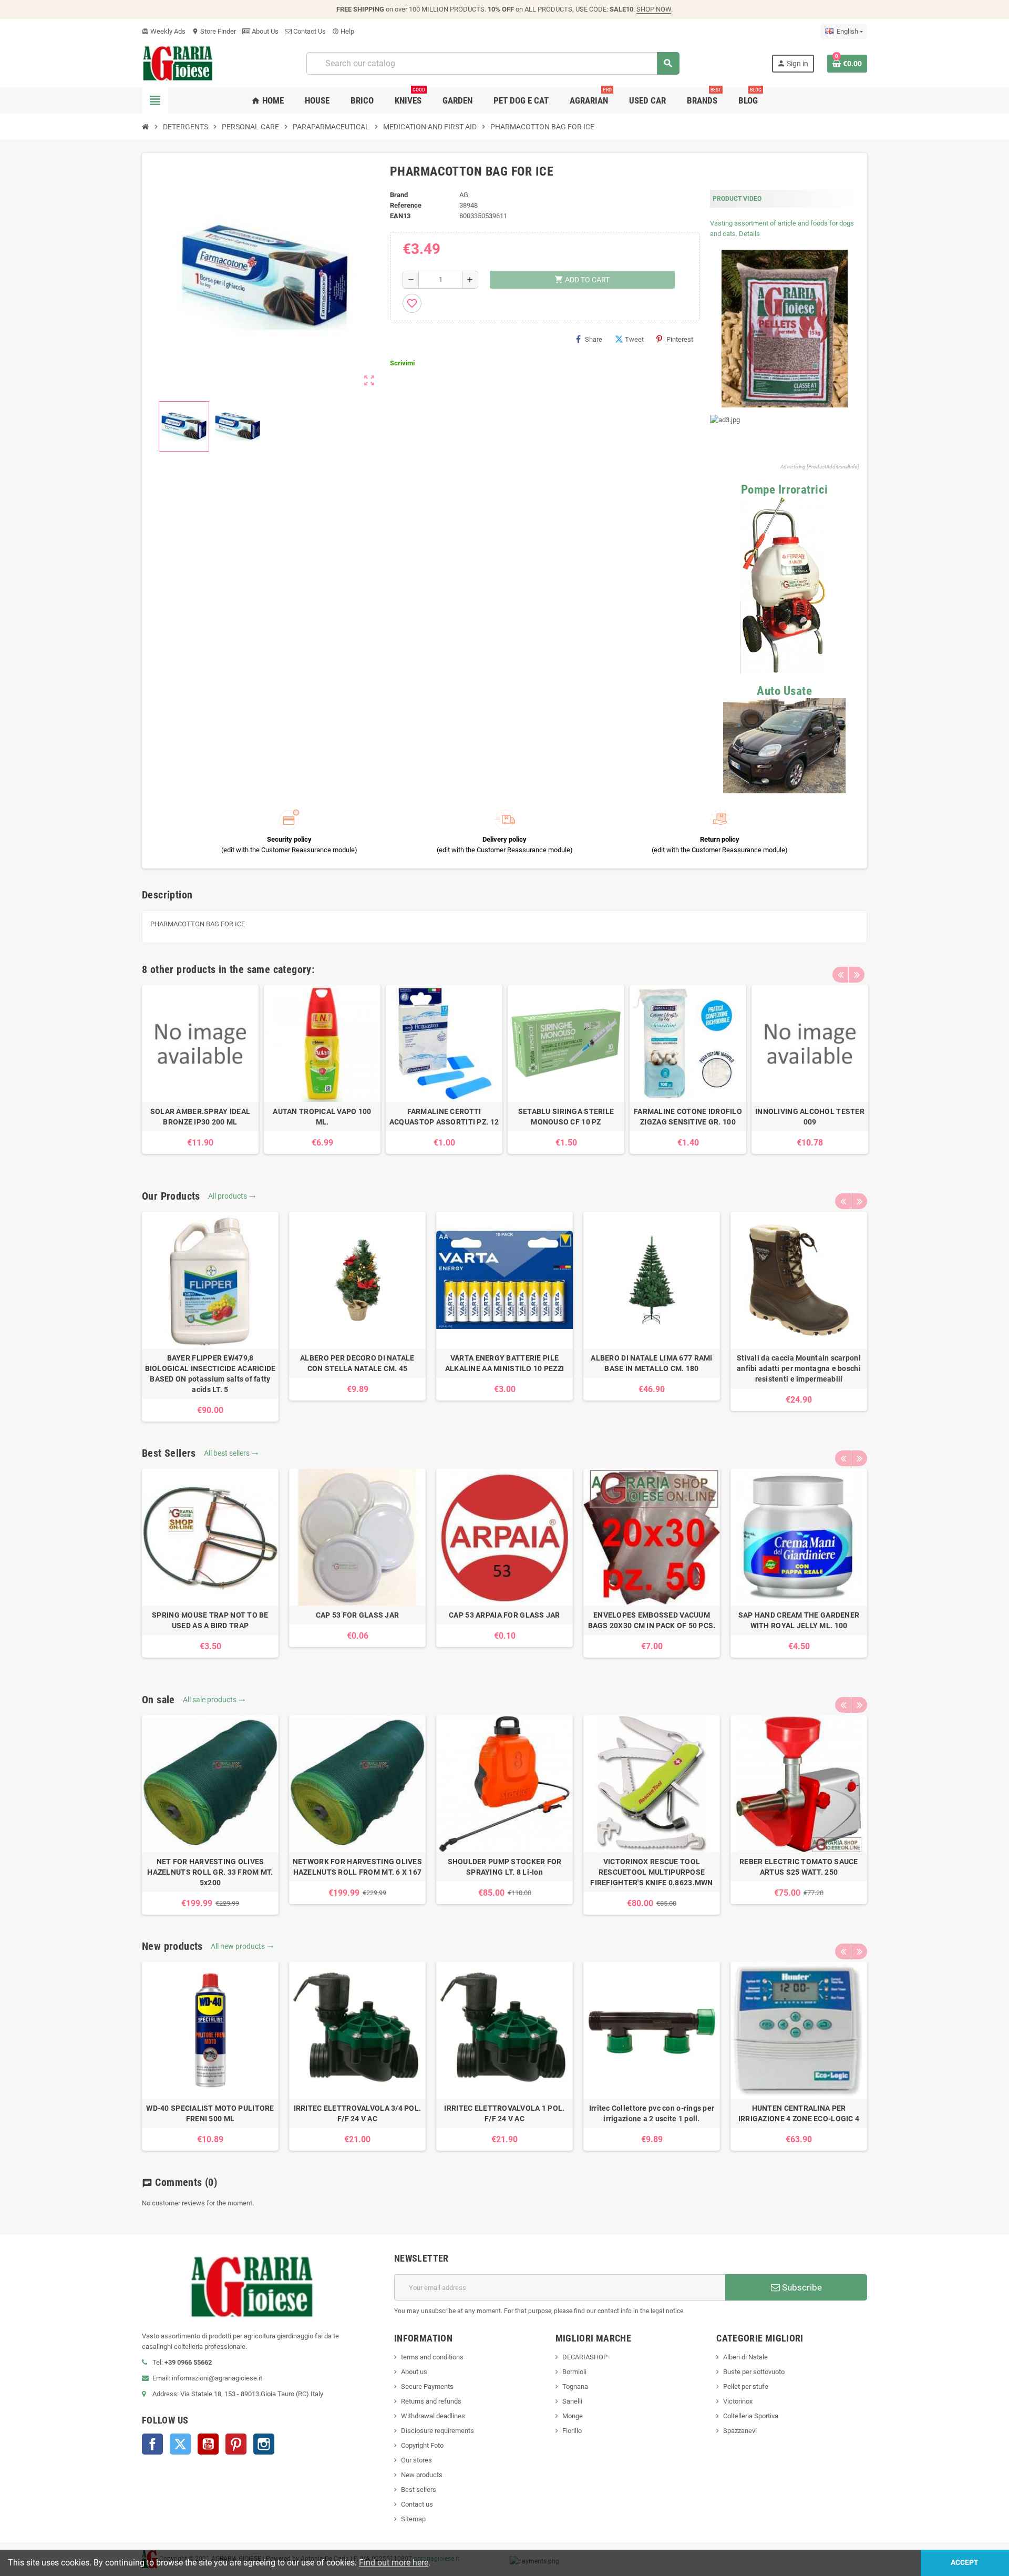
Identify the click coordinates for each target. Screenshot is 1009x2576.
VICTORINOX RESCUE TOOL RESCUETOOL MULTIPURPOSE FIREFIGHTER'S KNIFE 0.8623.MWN (651, 1872)
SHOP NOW (654, 9)
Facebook (152, 2444)
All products (232, 1196)
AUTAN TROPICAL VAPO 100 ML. (322, 1117)
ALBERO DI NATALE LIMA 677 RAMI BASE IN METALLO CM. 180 (651, 1363)
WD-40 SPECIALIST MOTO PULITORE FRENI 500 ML (210, 2113)
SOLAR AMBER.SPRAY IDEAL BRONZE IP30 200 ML (200, 1117)
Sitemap (413, 2519)
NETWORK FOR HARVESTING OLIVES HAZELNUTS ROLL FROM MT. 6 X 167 (357, 1867)
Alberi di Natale (745, 2357)
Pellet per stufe (746, 2386)
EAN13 (400, 216)
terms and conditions (432, 2357)
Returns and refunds (431, 2401)
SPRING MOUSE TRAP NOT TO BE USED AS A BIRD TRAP (210, 1620)
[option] (200, 1070)
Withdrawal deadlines (433, 2416)
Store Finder (214, 31)
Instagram (264, 2444)
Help (343, 31)
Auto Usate (784, 691)
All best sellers (231, 1453)
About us (414, 2372)
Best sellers (419, 2490)
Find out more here (394, 2563)
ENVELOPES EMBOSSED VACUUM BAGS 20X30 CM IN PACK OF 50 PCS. (652, 1620)
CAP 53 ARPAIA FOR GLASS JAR (504, 1615)
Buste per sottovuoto (754, 2372)
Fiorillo (572, 2431)
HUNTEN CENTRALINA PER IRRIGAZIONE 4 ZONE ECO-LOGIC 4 (799, 2113)
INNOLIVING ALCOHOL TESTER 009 (810, 1117)
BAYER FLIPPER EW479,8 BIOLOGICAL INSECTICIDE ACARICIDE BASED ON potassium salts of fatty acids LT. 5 (210, 1374)
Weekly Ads (164, 31)
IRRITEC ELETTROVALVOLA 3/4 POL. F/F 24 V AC (358, 2113)
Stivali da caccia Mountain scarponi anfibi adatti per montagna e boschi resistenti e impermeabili (799, 1368)
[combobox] (493, 63)
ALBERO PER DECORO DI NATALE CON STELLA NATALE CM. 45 (357, 1363)
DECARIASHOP (585, 2357)
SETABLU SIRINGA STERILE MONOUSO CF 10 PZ (566, 1117)
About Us (264, 31)
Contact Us (309, 31)
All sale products (214, 1700)
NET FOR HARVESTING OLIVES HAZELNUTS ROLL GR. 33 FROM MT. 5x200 (210, 1872)
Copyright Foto (422, 2445)
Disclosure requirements (437, 2431)
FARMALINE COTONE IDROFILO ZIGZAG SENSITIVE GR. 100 (688, 1117)
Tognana (575, 2386)
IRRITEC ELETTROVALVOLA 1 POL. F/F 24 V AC (504, 2113)
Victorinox (738, 2401)
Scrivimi (402, 363)
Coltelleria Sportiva (751, 2416)
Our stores (416, 2460)
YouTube (208, 2444)
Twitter (180, 2444)
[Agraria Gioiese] (178, 63)
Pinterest (680, 339)
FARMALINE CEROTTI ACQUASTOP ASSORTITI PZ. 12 (444, 1117)
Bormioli (574, 2372)
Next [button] (857, 975)
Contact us (417, 2504)
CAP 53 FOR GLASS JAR (358, 1615)
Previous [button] (840, 975)
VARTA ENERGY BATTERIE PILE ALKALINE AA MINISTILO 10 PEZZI (504, 1363)
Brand (399, 195)
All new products (242, 1946)
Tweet (634, 339)
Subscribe (801, 2287)
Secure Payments (427, 2386)
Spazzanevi (740, 2431)
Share (594, 339)
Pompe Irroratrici (785, 490)
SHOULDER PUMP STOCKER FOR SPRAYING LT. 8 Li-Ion (505, 1867)
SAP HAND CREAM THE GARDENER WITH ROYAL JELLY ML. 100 (799, 1620)
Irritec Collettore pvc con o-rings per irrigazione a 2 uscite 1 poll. (652, 2113)
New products (422, 2475)
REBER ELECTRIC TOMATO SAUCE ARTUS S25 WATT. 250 (799, 1867)
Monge (573, 2416)
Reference (406, 205)
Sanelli (572, 2401)
